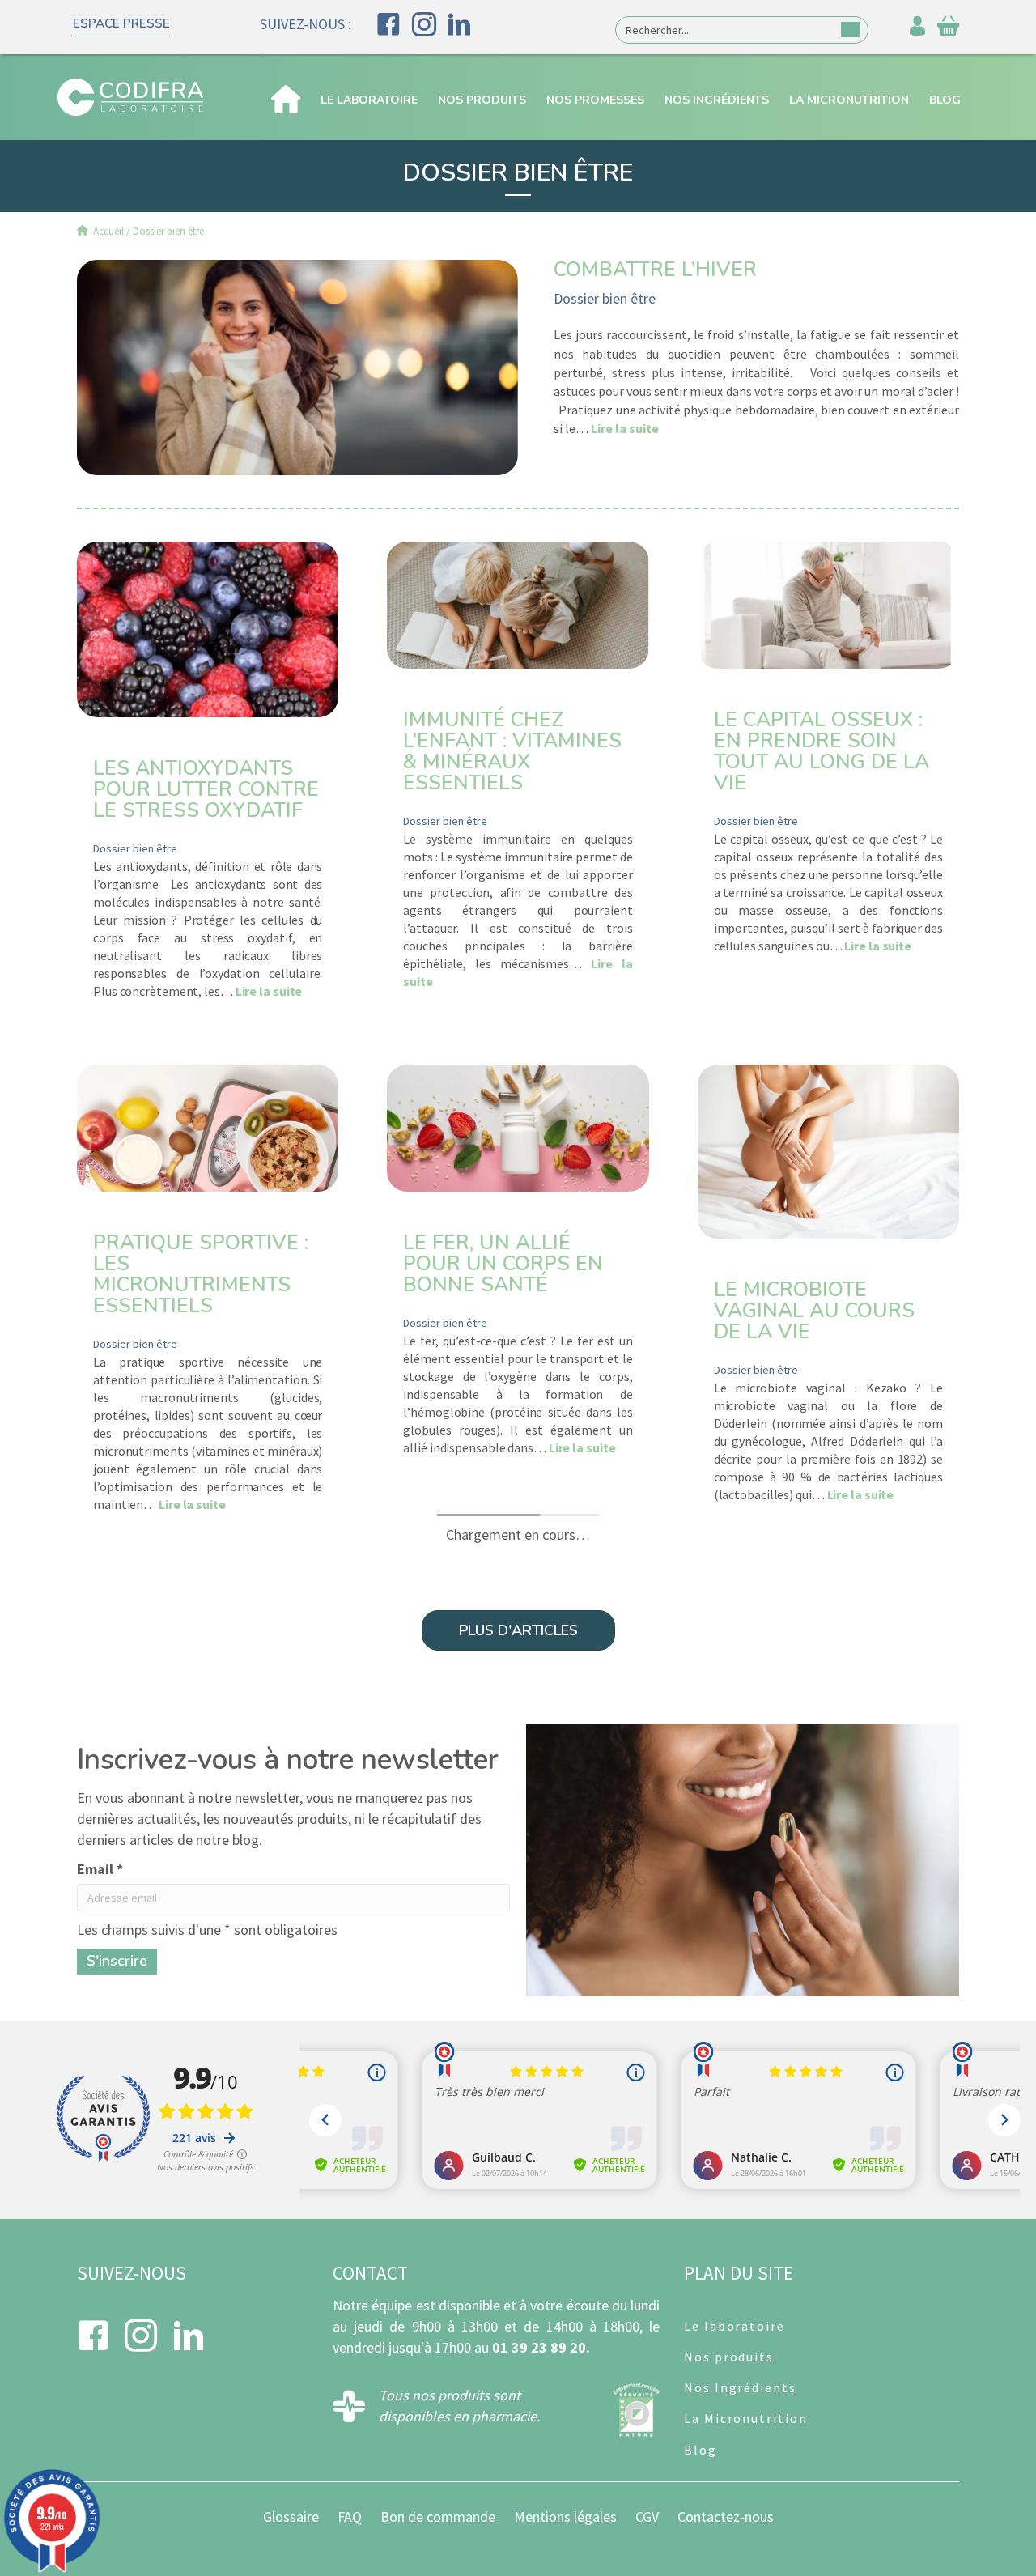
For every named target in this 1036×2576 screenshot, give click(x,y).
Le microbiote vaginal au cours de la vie (814, 1311)
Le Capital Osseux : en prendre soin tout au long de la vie (822, 751)
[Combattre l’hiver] (297, 366)
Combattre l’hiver (655, 270)
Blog (945, 100)
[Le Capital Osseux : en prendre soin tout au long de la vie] (828, 604)
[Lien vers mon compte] (917, 30)
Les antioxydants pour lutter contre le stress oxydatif (206, 789)
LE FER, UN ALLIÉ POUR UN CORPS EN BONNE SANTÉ (503, 1264)
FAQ (350, 2516)
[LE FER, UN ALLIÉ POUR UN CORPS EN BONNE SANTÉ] (518, 1126)
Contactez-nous (726, 2516)
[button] (121, 26)
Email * (100, 1869)
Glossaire (291, 2516)
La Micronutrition (849, 100)
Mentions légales (565, 2516)
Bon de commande (438, 2516)
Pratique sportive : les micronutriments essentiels (201, 1274)
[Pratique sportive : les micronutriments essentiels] (208, 1126)
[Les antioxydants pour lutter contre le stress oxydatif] (208, 627)
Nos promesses (595, 100)
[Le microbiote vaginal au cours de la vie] (828, 1150)
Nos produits (482, 100)
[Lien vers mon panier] (948, 30)
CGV (647, 2516)
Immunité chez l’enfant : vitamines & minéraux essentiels (512, 751)
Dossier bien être (605, 298)
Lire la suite (625, 428)
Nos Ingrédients (717, 100)
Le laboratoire (369, 100)
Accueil (107, 231)
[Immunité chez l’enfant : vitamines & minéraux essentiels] (518, 604)
